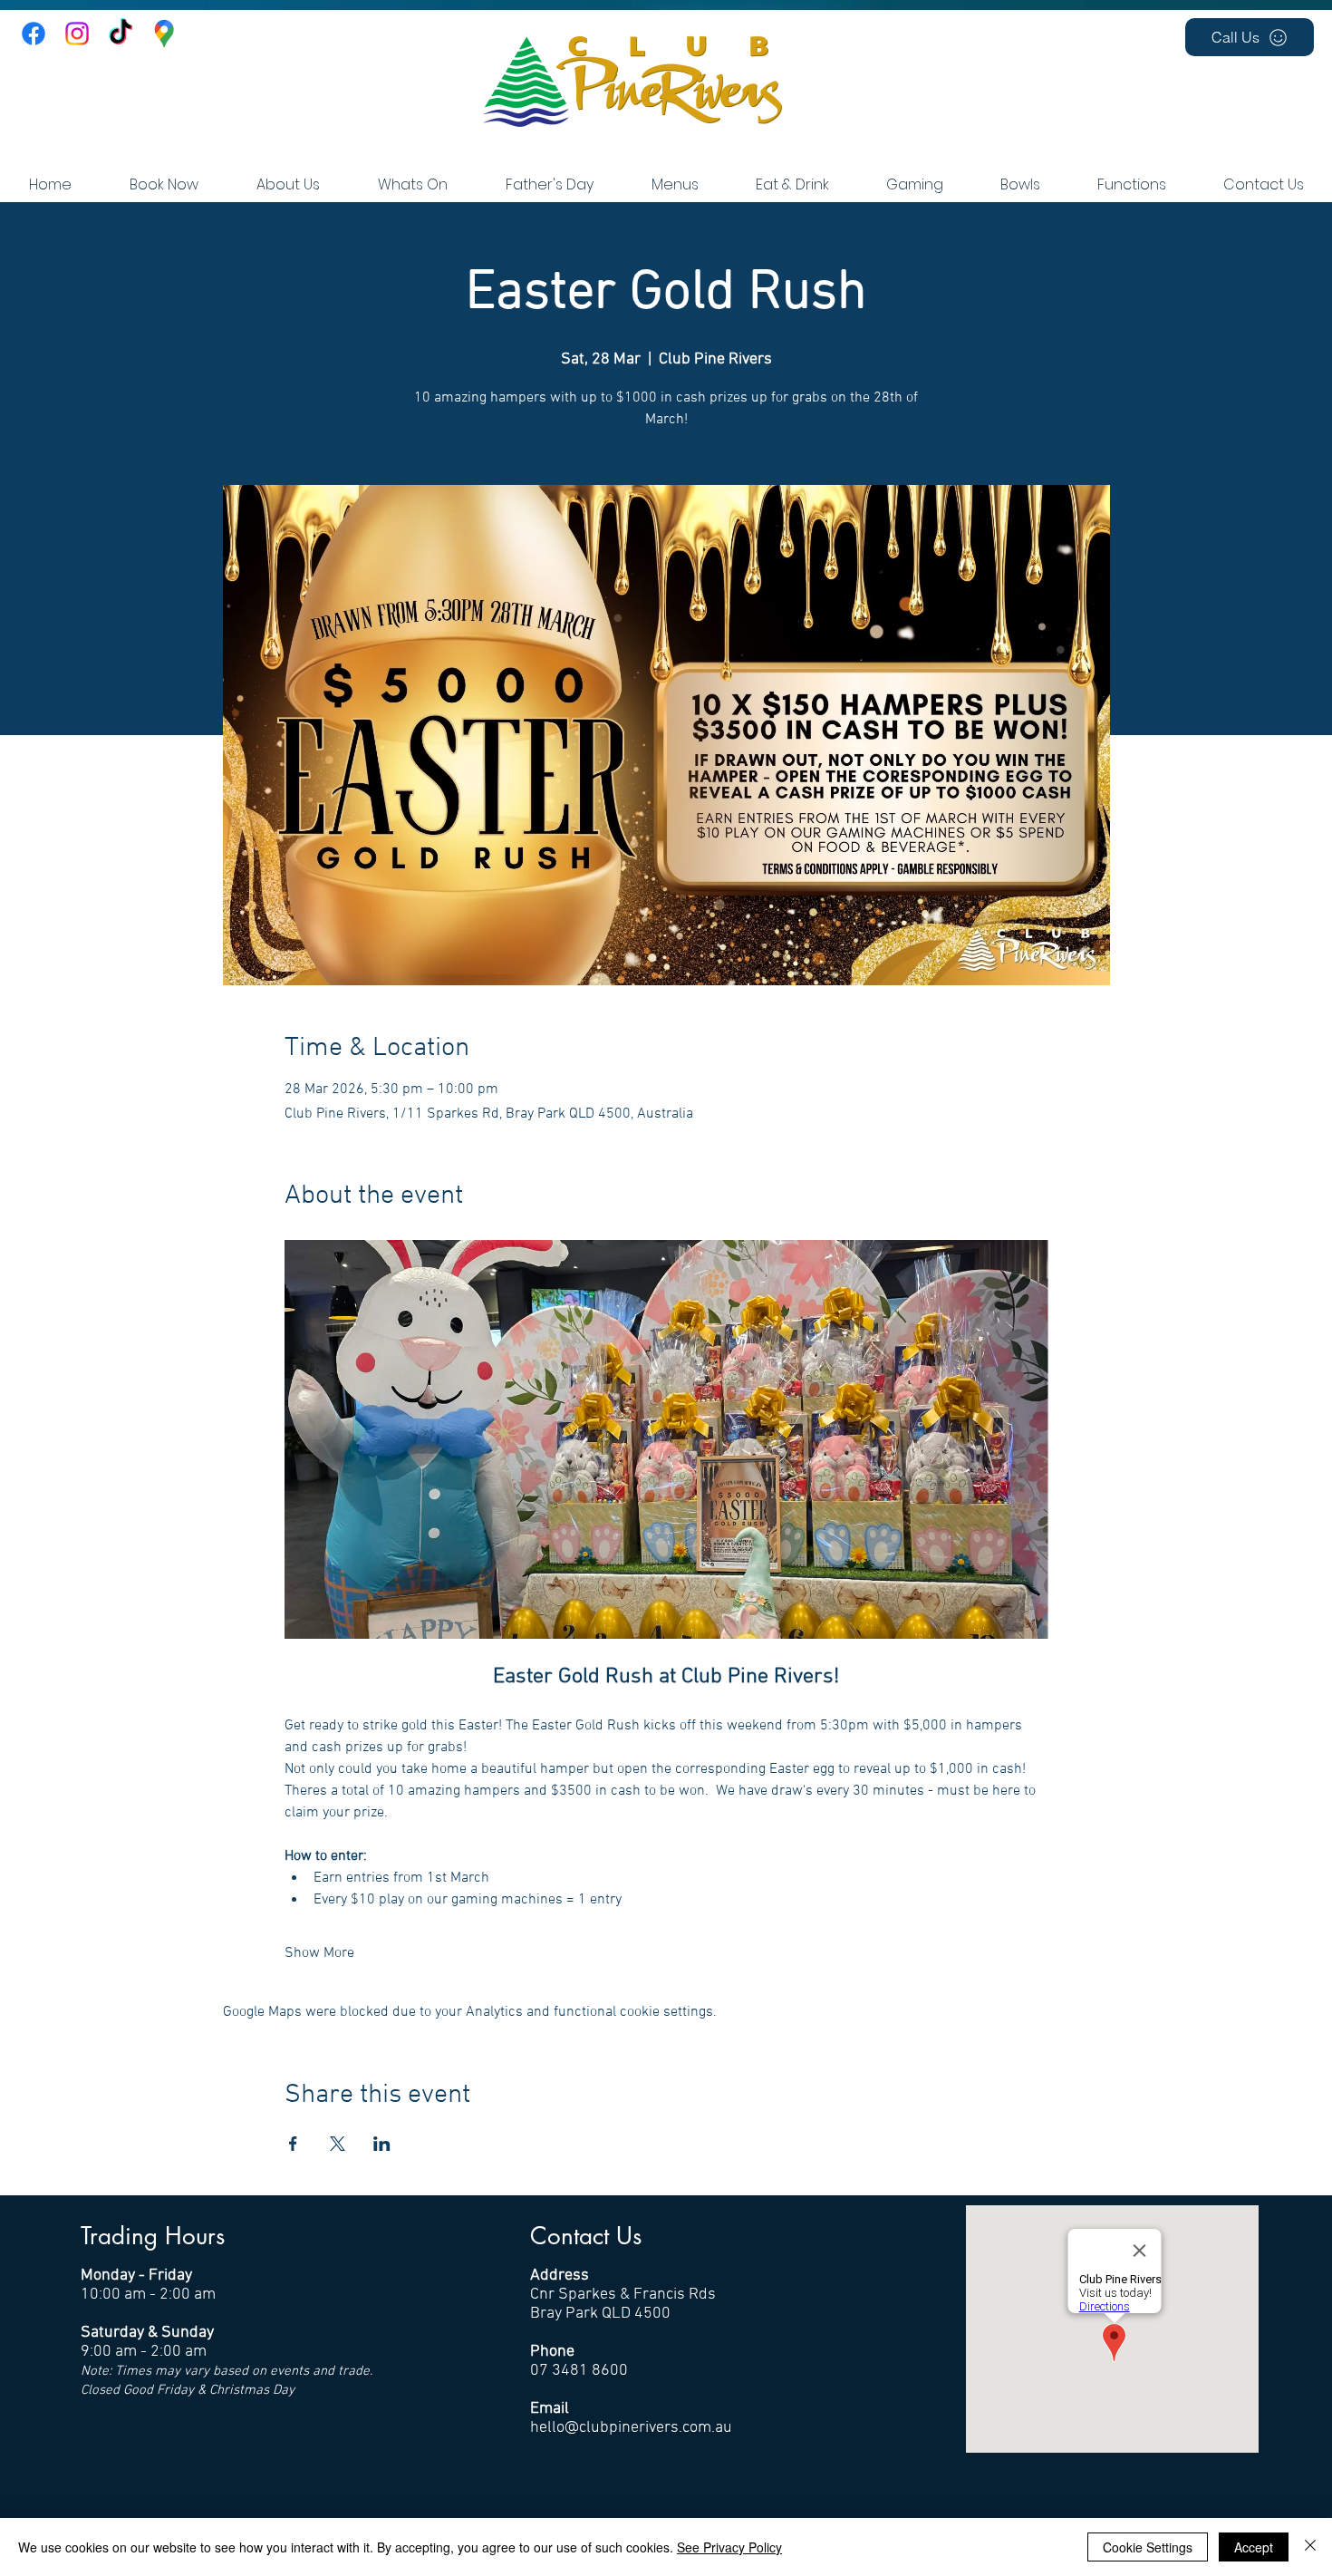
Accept (1254, 2547)
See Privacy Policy (729, 2547)
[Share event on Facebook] (293, 2144)
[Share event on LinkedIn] (382, 2144)
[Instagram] (77, 34)
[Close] (1310, 2547)
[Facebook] (34, 34)
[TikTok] (121, 34)
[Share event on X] (338, 2144)
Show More (319, 1953)
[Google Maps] (164, 34)
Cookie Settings (1148, 2547)
